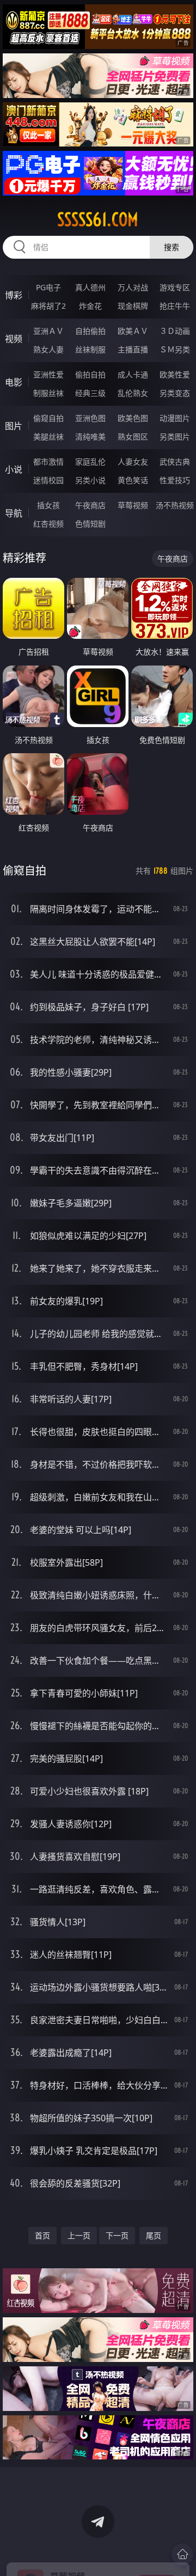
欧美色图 (133, 418)
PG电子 (48, 287)
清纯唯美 (90, 437)
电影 (14, 382)
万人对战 (133, 287)
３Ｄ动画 (175, 331)
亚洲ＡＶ (48, 331)
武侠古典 (175, 462)
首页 (42, 2235)
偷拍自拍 (90, 374)
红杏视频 (48, 524)
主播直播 (133, 349)
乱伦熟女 (133, 393)
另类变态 (175, 393)
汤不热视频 (175, 505)
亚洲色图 (90, 418)
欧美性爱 (175, 374)
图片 (14, 426)
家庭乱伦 (90, 462)
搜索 (171, 247)
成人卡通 (133, 374)
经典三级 (90, 393)
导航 (14, 513)
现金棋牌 (133, 306)
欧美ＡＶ (133, 331)
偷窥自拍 (48, 418)
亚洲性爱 (48, 374)
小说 (14, 469)
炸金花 (90, 306)
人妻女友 (133, 462)
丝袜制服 (90, 349)
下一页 (117, 2235)
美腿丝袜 (48, 437)
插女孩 (48, 505)
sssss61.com (98, 219)
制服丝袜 (48, 393)
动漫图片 (175, 418)
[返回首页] (182, 2554)
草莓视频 (133, 505)
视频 (14, 339)
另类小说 (90, 480)
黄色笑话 (133, 480)
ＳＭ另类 (175, 349)
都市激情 (48, 462)
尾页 (154, 2235)
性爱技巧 (175, 480)
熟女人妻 (48, 349)
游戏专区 (175, 287)
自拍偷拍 (90, 331)
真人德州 (90, 287)
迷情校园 (48, 480)
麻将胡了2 (48, 306)
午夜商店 (90, 505)
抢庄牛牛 (175, 306)
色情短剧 (90, 524)
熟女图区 (133, 437)
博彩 (14, 295)
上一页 (79, 2235)
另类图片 (175, 437)
